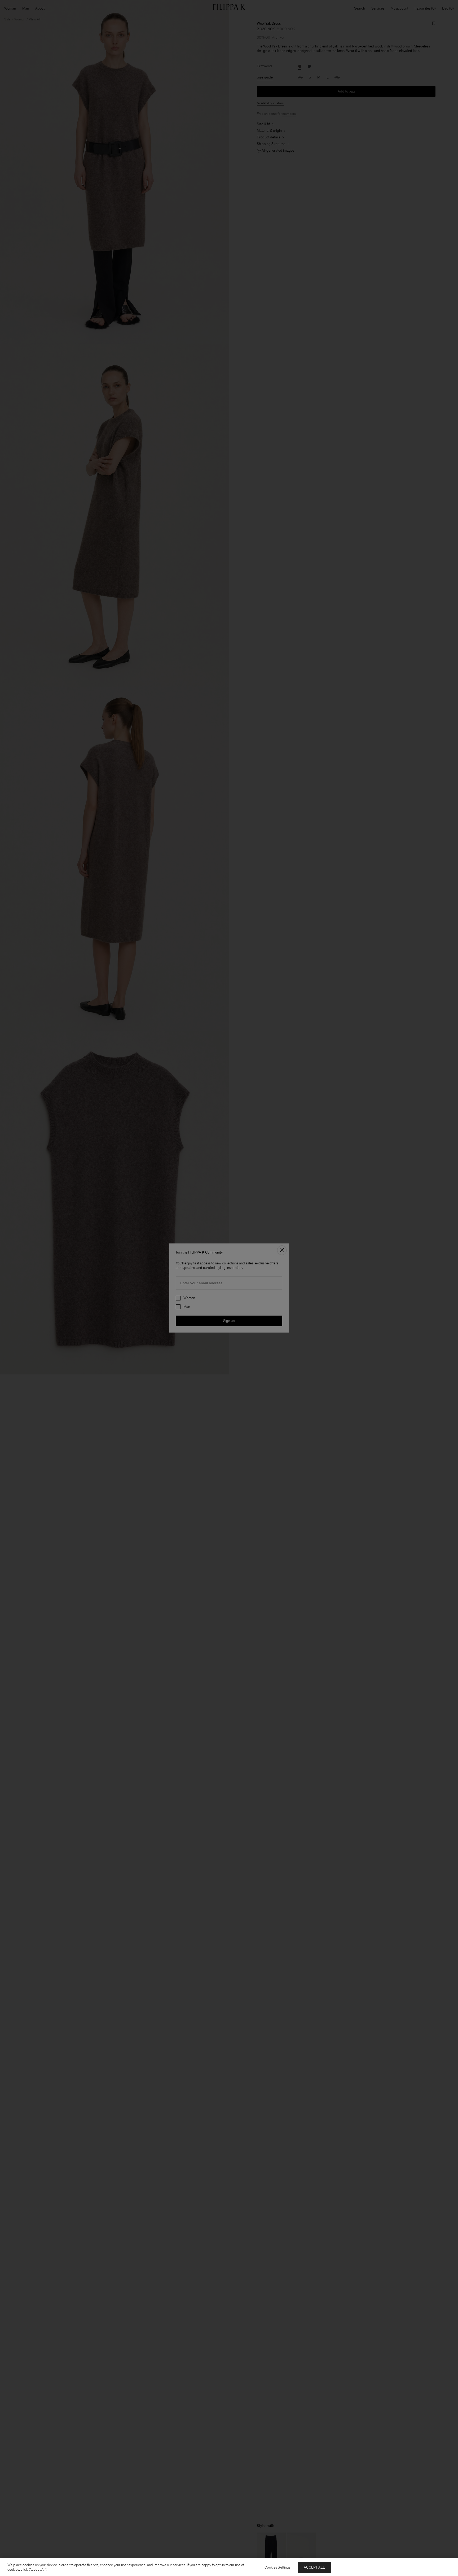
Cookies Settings (278, 2567)
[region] (229, 2567)
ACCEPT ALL (314, 2567)
